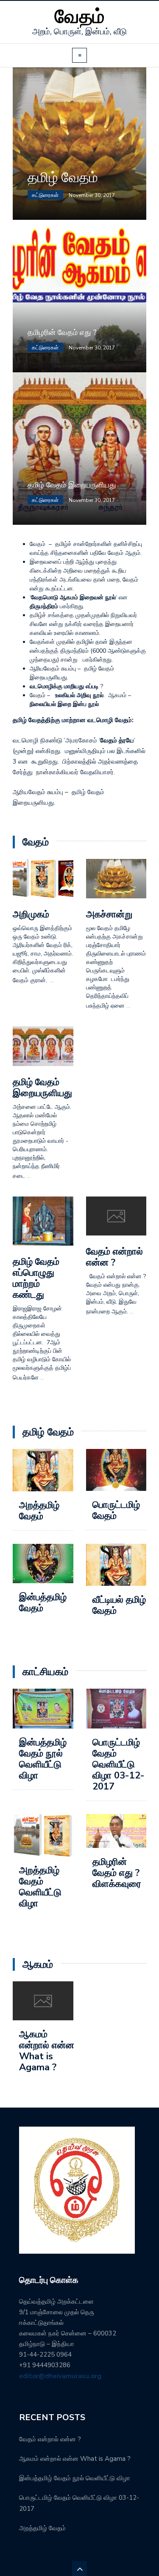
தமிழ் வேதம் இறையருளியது (72, 485)
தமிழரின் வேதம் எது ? (62, 332)
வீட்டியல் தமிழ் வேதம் (119, 1605)
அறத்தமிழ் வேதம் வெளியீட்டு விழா (40, 1887)
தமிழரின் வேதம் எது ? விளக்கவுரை (117, 1873)
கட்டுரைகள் (45, 195)
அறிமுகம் (31, 914)
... (52, 980)
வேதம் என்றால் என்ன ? (114, 1257)
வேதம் (80, 17)
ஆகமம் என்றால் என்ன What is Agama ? (47, 2051)
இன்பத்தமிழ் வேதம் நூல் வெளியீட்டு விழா (43, 1759)
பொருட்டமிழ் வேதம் (116, 1510)
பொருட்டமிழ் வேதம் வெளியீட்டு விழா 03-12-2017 (119, 1764)
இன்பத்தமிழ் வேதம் (43, 1603)
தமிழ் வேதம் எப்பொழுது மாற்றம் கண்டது (36, 1278)
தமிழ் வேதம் (63, 178)
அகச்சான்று (109, 914)
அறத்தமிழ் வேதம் (39, 1511)
